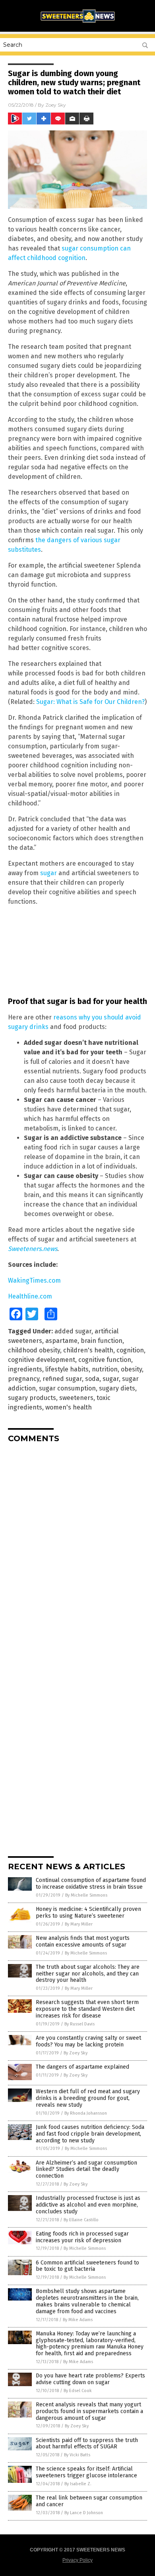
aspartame (61, 1341)
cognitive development (42, 1360)
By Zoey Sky (76, 2053)
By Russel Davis (79, 2024)
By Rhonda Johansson (86, 2113)
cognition (130, 1350)
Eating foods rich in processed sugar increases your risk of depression (82, 2237)
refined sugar (62, 1379)
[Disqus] (77, 1548)
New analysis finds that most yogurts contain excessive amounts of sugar (83, 1941)
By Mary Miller (79, 1924)
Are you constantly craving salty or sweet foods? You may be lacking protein (88, 2041)
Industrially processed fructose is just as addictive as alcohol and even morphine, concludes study (88, 2205)
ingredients (25, 1369)
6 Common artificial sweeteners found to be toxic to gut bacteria (87, 2266)
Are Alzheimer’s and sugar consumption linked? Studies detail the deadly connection (86, 2170)
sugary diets (117, 1388)
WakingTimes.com (34, 1280)
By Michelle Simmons (86, 1895)
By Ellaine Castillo (81, 2220)
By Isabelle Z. (78, 2484)
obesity (131, 1369)
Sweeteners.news (33, 1249)
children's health (88, 1350)
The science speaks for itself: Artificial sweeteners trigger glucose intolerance (86, 2472)
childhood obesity (34, 1350)
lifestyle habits (67, 1369)
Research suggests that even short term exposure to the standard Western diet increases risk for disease (87, 2009)
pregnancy (24, 1379)
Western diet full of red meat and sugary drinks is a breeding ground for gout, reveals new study (88, 2098)
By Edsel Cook (78, 2391)
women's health (69, 1407)
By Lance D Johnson (84, 2513)
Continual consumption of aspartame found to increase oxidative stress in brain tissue (91, 1884)
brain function (102, 1341)
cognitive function (105, 1360)
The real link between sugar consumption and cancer (89, 2501)
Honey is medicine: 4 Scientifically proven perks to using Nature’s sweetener (88, 1912)
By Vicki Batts (77, 2455)
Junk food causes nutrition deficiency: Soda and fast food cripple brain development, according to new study (90, 2134)
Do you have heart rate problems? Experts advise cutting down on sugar (90, 2379)
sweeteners (76, 1398)
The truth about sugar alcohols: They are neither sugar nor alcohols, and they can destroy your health (88, 1974)
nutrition (105, 1369)
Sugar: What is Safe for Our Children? (90, 702)
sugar (48, 873)
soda (92, 1379)
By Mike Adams (78, 2320)
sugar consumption (67, 1388)
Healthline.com (30, 1296)
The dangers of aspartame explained (82, 2067)
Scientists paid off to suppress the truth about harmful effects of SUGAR (87, 2444)
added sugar (73, 1331)
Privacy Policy (77, 2560)
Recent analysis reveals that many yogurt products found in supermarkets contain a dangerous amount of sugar (89, 2411)
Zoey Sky (56, 105)
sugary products (32, 1398)
